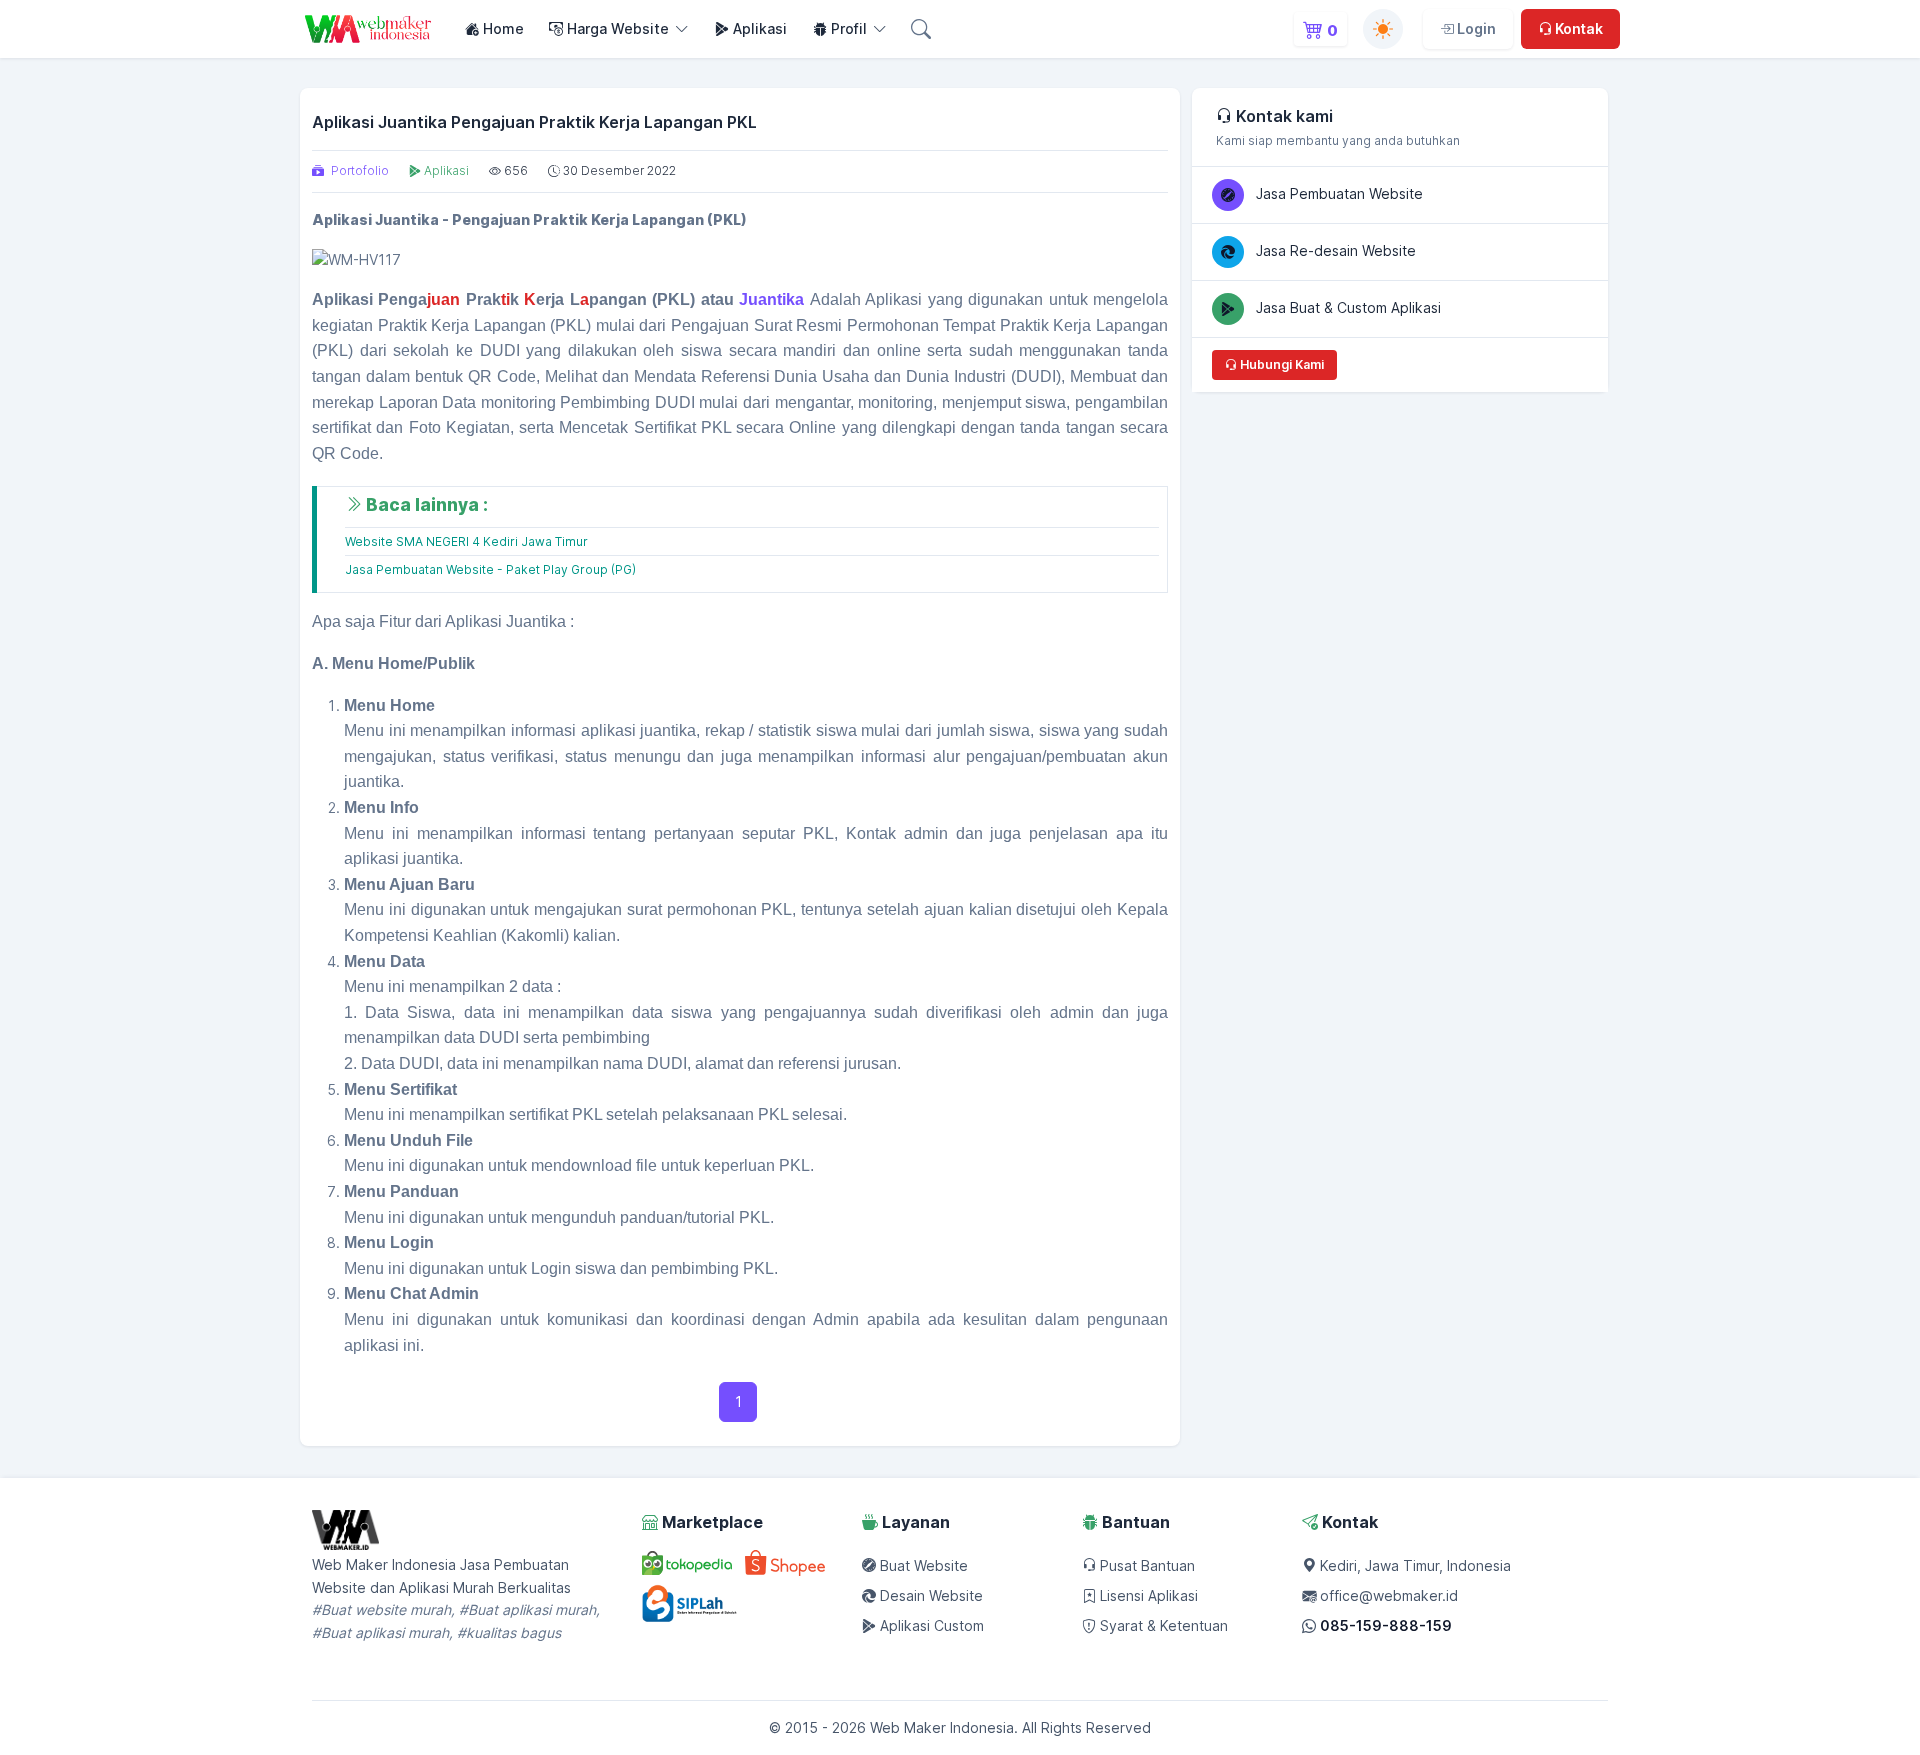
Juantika (771, 299)
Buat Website (922, 1565)
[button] (925, 29)
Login (1475, 28)
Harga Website (616, 28)
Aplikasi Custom (930, 1625)
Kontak (1577, 28)
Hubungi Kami (1280, 364)
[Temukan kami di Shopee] (785, 1565)
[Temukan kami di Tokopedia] (687, 1565)
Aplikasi (758, 28)
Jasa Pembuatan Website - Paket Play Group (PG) (490, 569)
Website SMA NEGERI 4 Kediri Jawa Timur (466, 541)
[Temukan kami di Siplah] (692, 1602)
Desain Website (929, 1595)
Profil (847, 28)
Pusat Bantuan (1145, 1565)
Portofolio (358, 170)
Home (501, 28)
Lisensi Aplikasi (1147, 1595)
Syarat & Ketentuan (1162, 1625)
